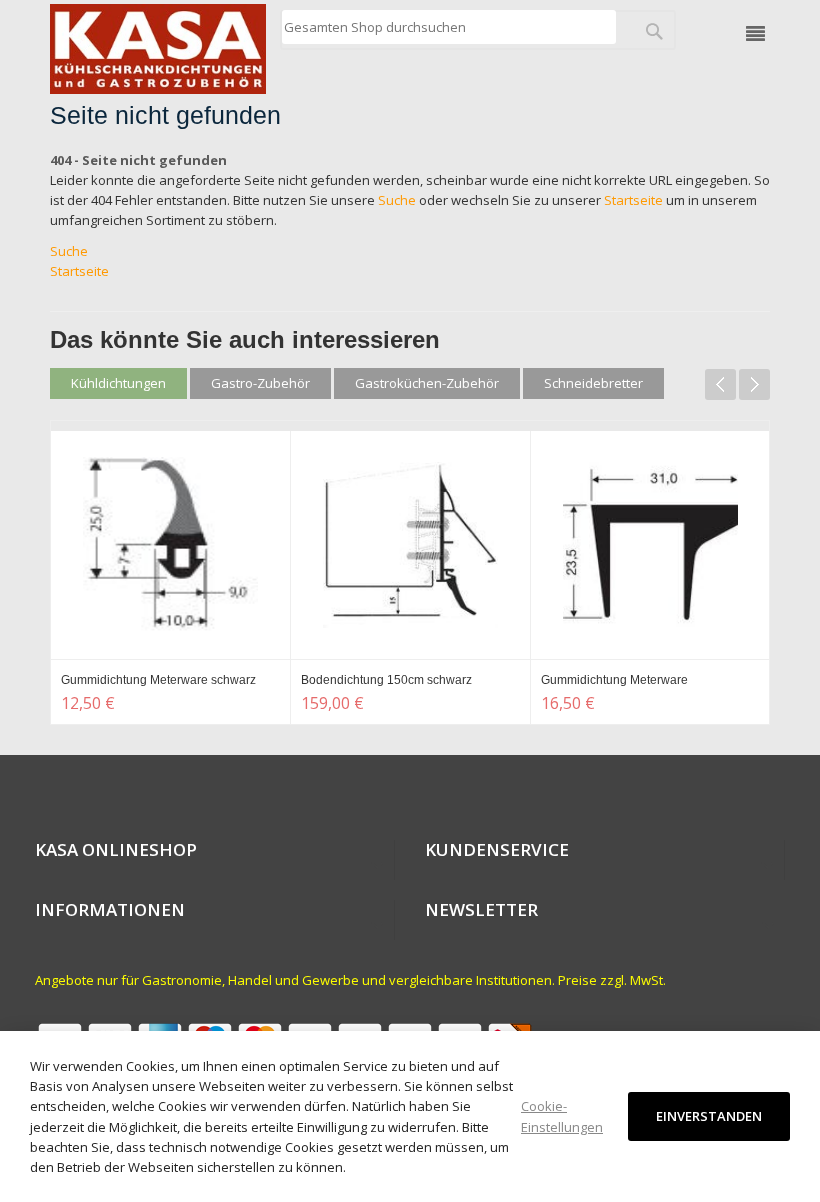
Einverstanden (709, 1116)
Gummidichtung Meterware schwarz (158, 680)
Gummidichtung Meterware (614, 680)
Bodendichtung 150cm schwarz (386, 680)
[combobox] (448, 27)
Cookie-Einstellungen (562, 1116)
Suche (397, 200)
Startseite (633, 200)
